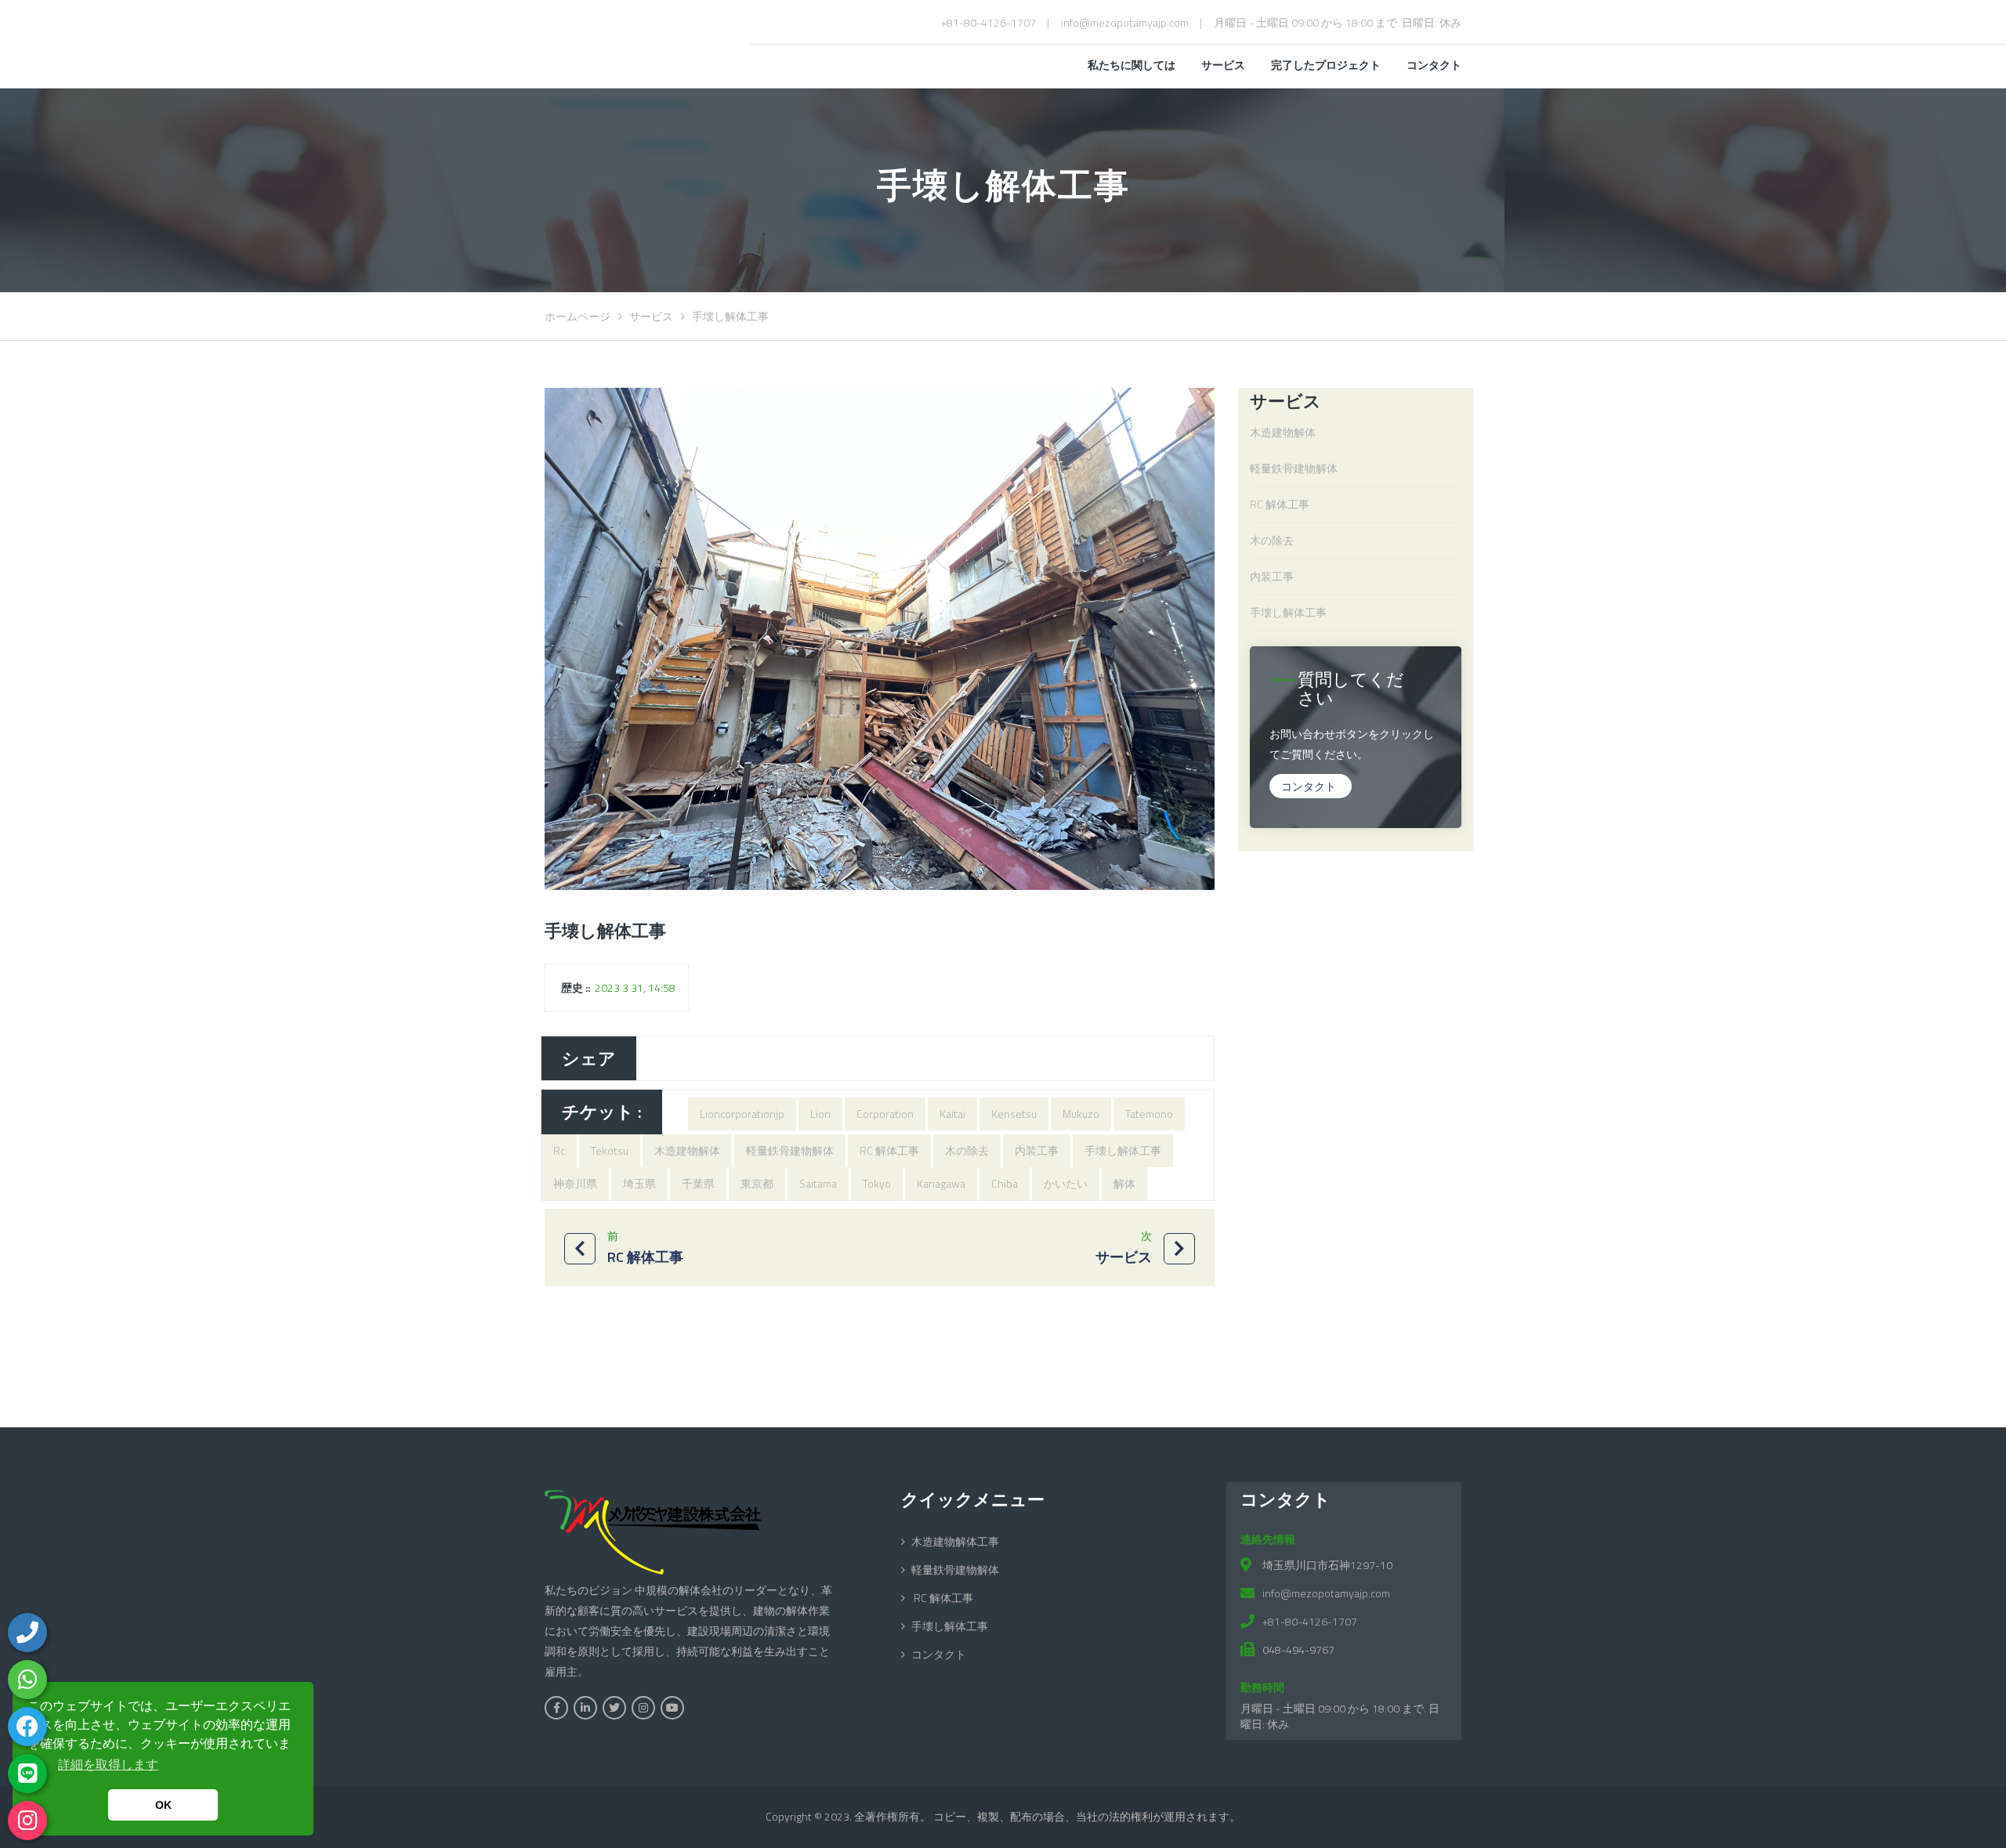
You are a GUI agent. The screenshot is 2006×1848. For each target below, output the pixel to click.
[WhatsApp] (27, 1680)
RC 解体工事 (889, 1150)
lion (820, 1114)
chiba (1005, 1183)
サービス (651, 316)
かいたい (1066, 1183)
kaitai (952, 1114)
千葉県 (698, 1183)
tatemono (1149, 1114)
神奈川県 (575, 1183)
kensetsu (1014, 1114)
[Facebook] (27, 1727)
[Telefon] (27, 1633)
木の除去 (967, 1150)
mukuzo (1081, 1114)
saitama (818, 1183)
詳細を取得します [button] (108, 1765)
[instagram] (27, 1821)
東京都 (757, 1183)
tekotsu (610, 1150)
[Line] (27, 1774)
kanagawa (941, 1183)
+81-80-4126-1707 (989, 22)
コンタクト (1309, 786)
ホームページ (578, 316)
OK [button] (163, 1805)
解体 (1124, 1183)
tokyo (877, 1183)
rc (559, 1150)
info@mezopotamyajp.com (1125, 22)
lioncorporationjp (742, 1114)
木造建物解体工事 (955, 1541)
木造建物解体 (687, 1150)
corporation (885, 1114)
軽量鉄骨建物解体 (790, 1150)
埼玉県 (639, 1183)
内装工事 (1037, 1150)
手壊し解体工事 (1123, 1150)
